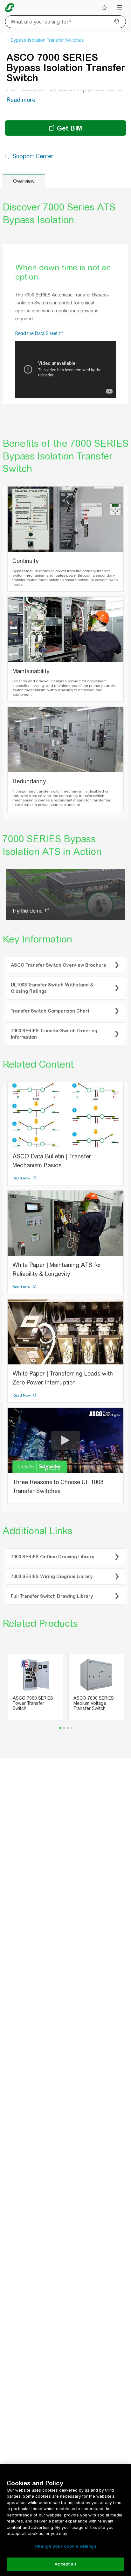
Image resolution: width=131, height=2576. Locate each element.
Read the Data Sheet (37, 354)
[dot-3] (71, 1748)
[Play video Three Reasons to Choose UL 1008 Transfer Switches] (65, 1461)
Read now (22, 1199)
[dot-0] (60, 1748)
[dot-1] (64, 1748)
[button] (61, 354)
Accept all (65, 2564)
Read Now (22, 1416)
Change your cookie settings (65, 2546)
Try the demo (27, 931)
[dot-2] (68, 1748)
